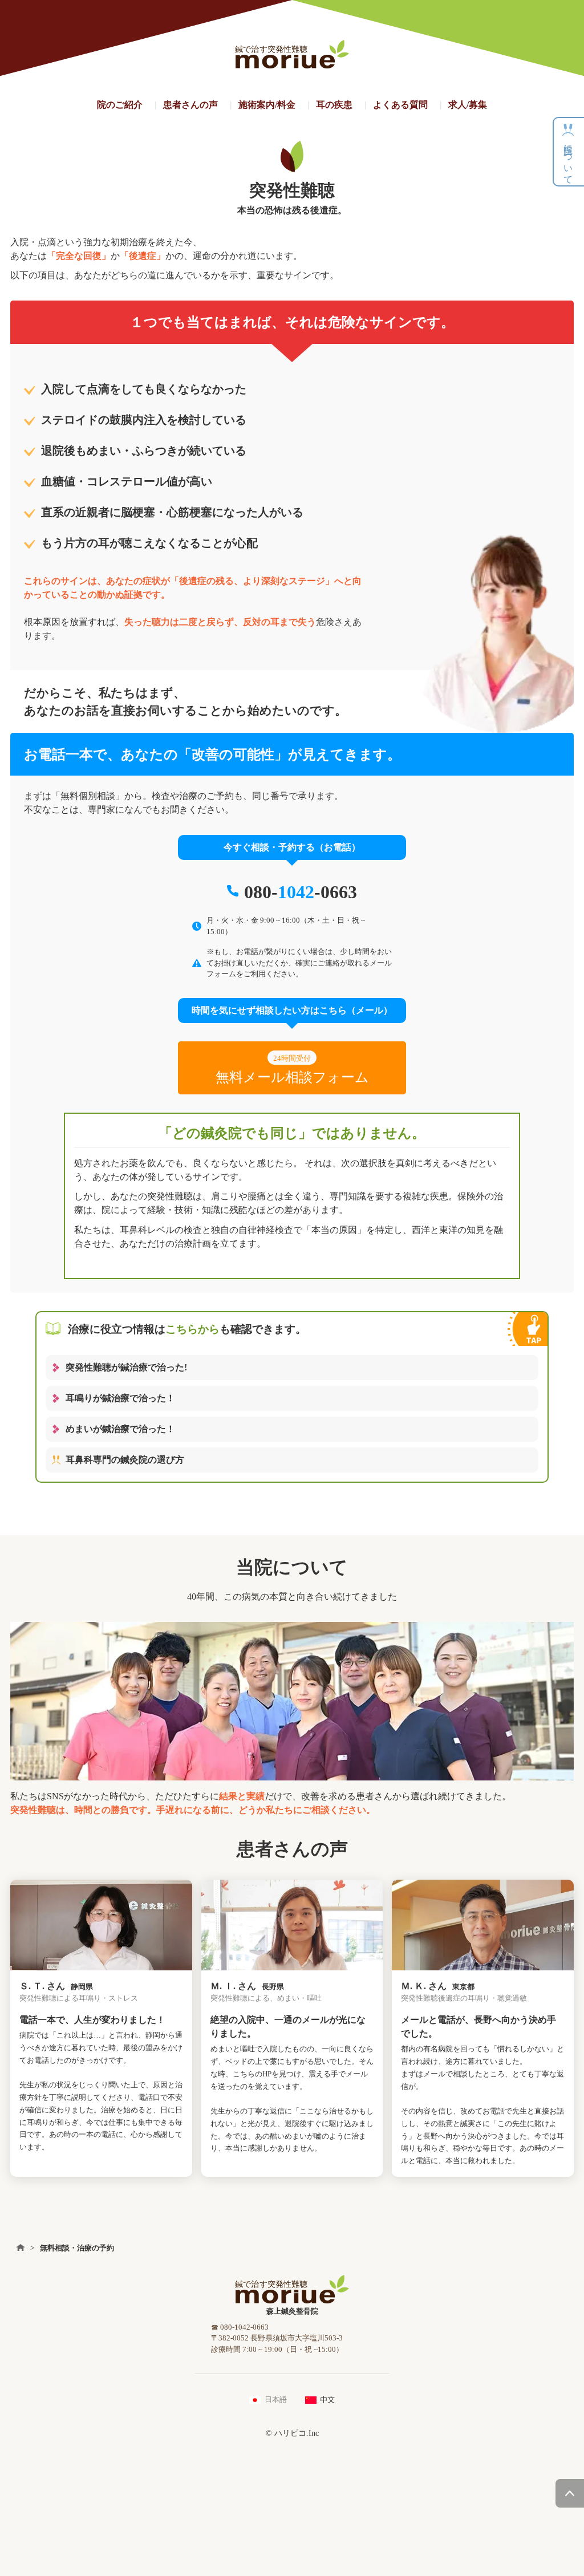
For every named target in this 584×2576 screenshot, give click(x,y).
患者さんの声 (190, 105)
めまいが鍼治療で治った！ (120, 1429)
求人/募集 (468, 105)
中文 (327, 2399)
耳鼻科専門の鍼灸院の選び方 (125, 1460)
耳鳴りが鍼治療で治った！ (120, 1398)
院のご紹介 (120, 105)
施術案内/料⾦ (267, 105)
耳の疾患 (334, 105)
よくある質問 (400, 105)
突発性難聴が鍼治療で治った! (126, 1367)
